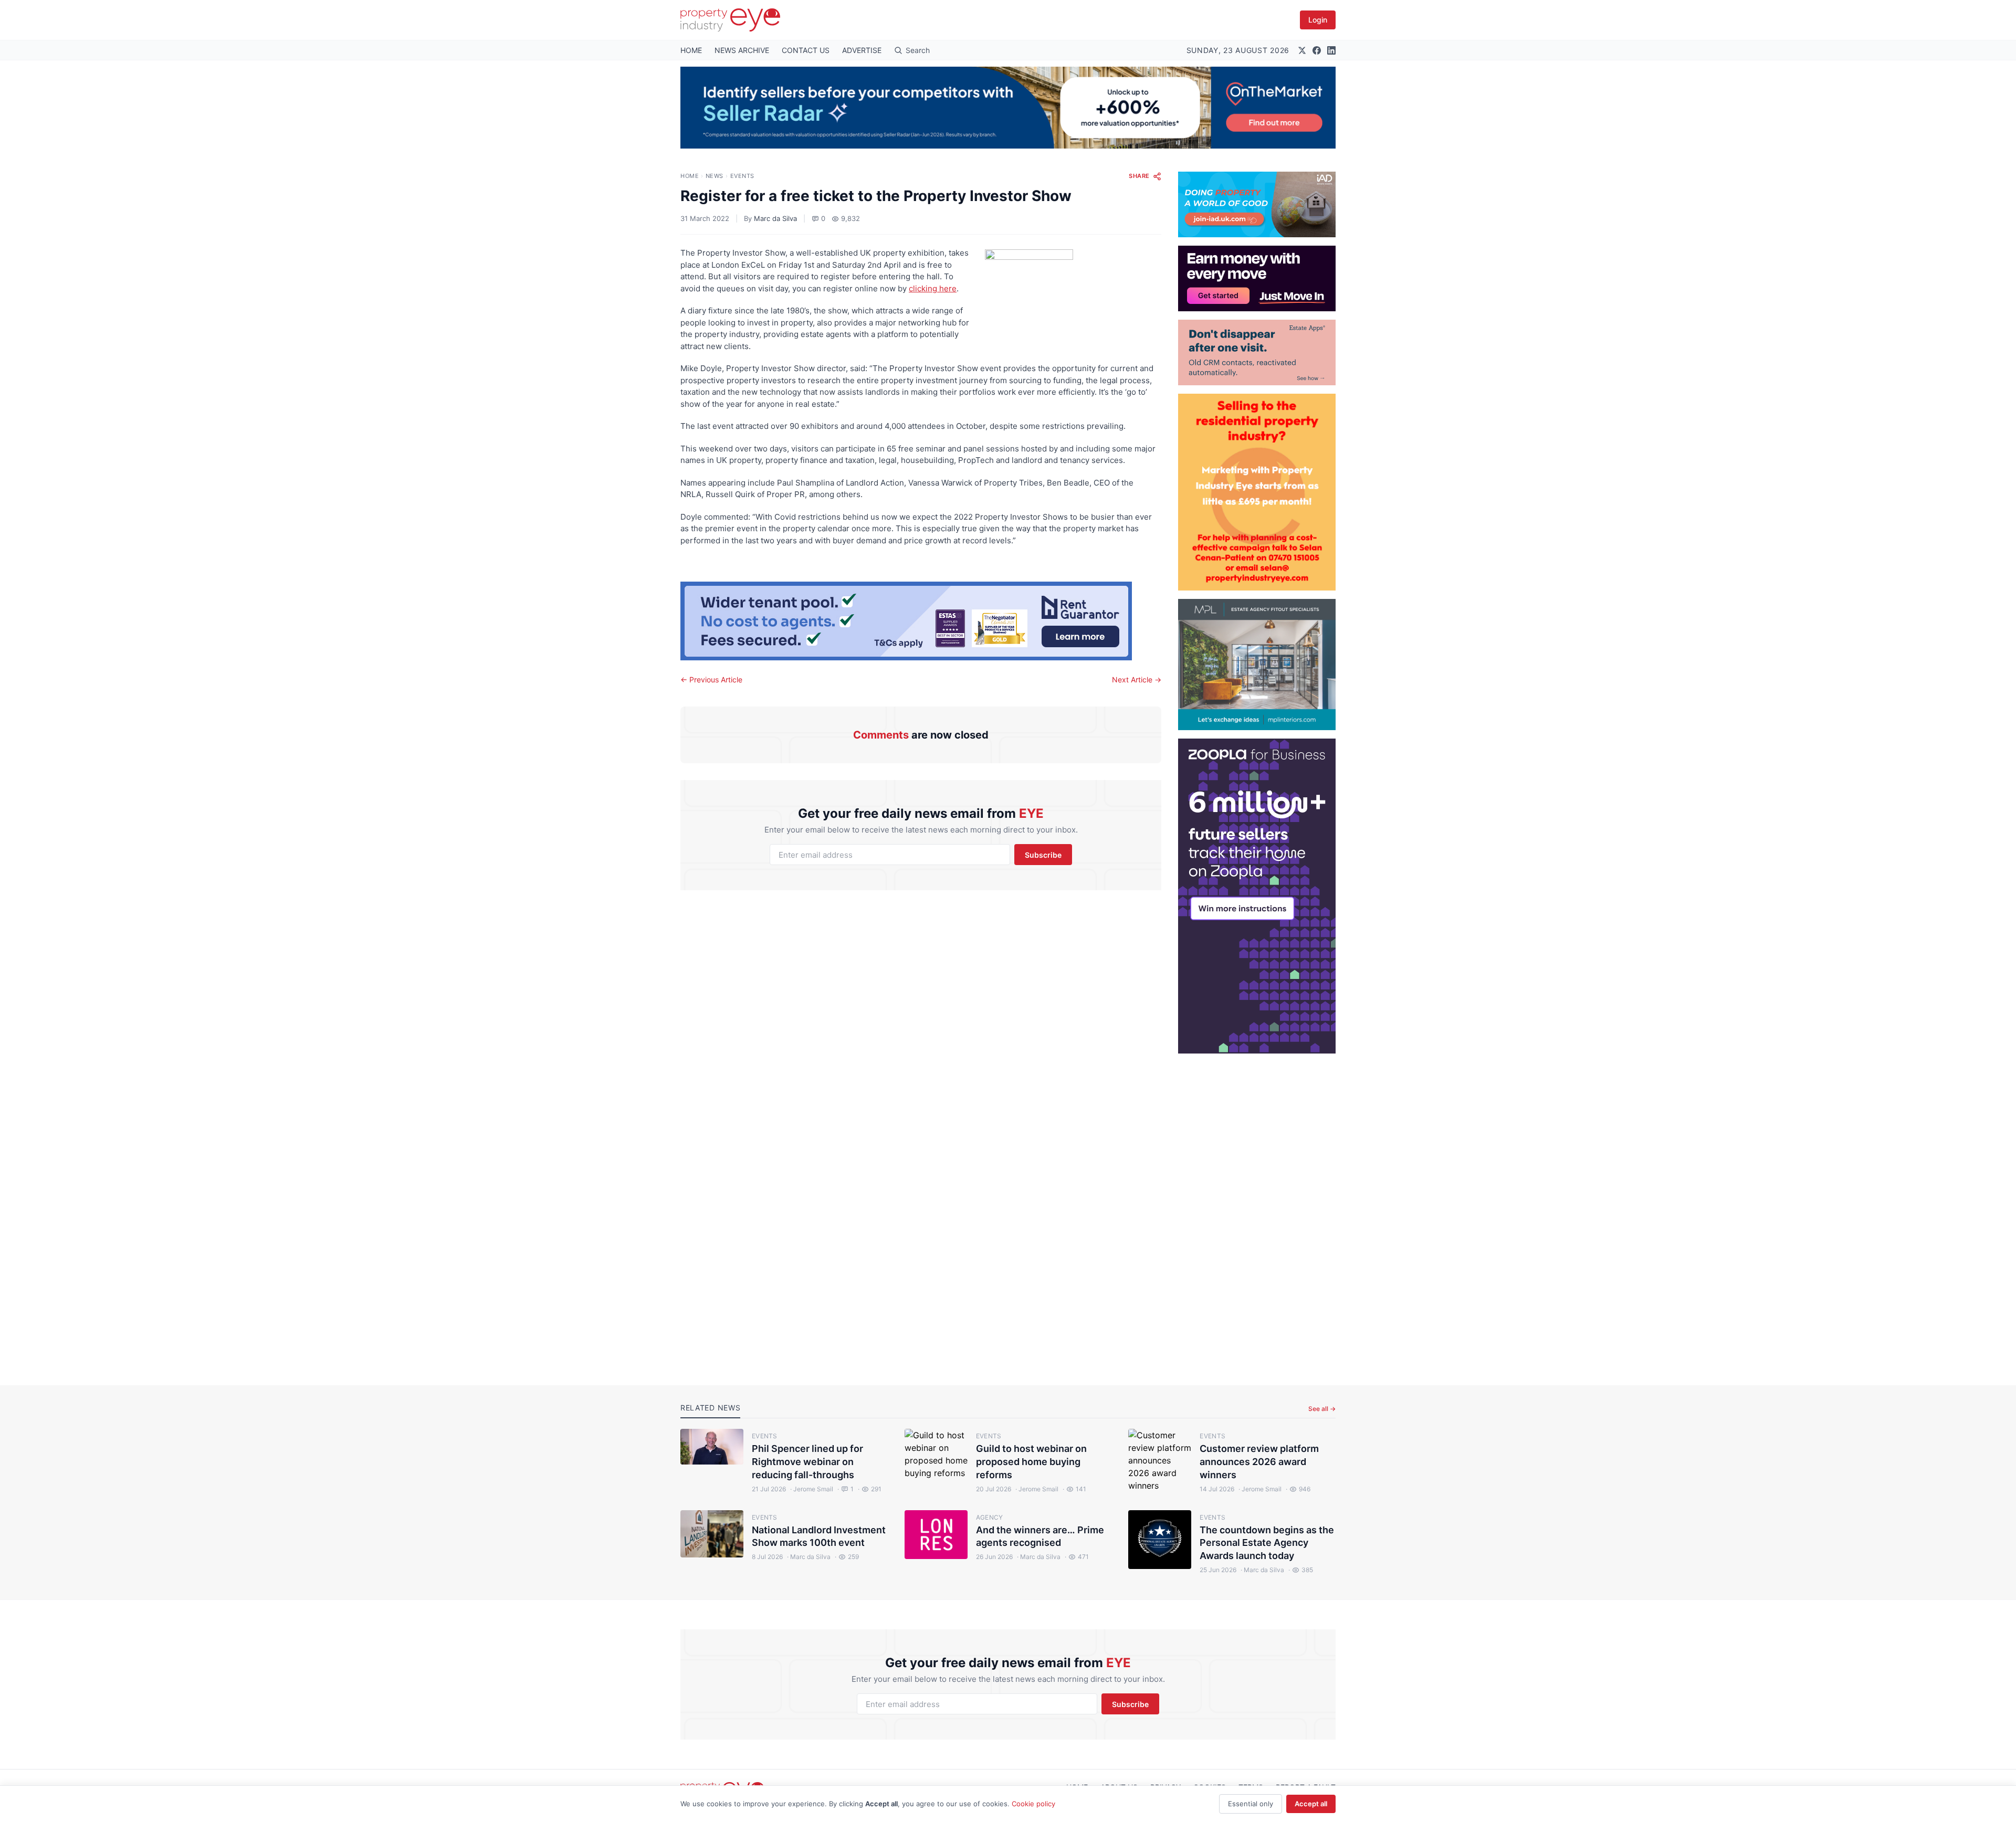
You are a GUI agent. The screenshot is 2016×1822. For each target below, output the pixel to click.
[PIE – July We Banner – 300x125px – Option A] (1257, 278)
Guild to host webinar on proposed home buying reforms (1031, 1462)
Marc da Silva (775, 218)
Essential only (1251, 1804)
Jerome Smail (812, 1489)
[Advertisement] (1257, 1211)
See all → (1322, 1409)
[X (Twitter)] (1302, 50)
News (715, 176)
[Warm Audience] (1257, 352)
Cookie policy (1033, 1804)
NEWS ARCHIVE (742, 50)
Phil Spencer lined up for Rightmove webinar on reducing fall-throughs (807, 1462)
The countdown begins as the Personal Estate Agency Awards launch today (1267, 1543)
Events (742, 176)
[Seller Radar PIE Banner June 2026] (1008, 108)
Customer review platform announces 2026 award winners (1259, 1462)
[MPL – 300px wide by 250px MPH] (1257, 665)
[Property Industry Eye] (730, 20)
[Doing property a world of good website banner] (1257, 204)
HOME (691, 50)
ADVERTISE (862, 50)
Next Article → (1137, 680)
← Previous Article (711, 680)
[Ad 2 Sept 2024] (1257, 492)
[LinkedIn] (1331, 50)
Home (690, 176)
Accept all (1311, 1804)
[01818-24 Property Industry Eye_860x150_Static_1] (921, 621)
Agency (990, 1517)
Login (1318, 20)
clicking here (933, 288)
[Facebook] (1317, 50)
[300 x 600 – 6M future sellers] (1257, 896)
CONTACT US (806, 50)
